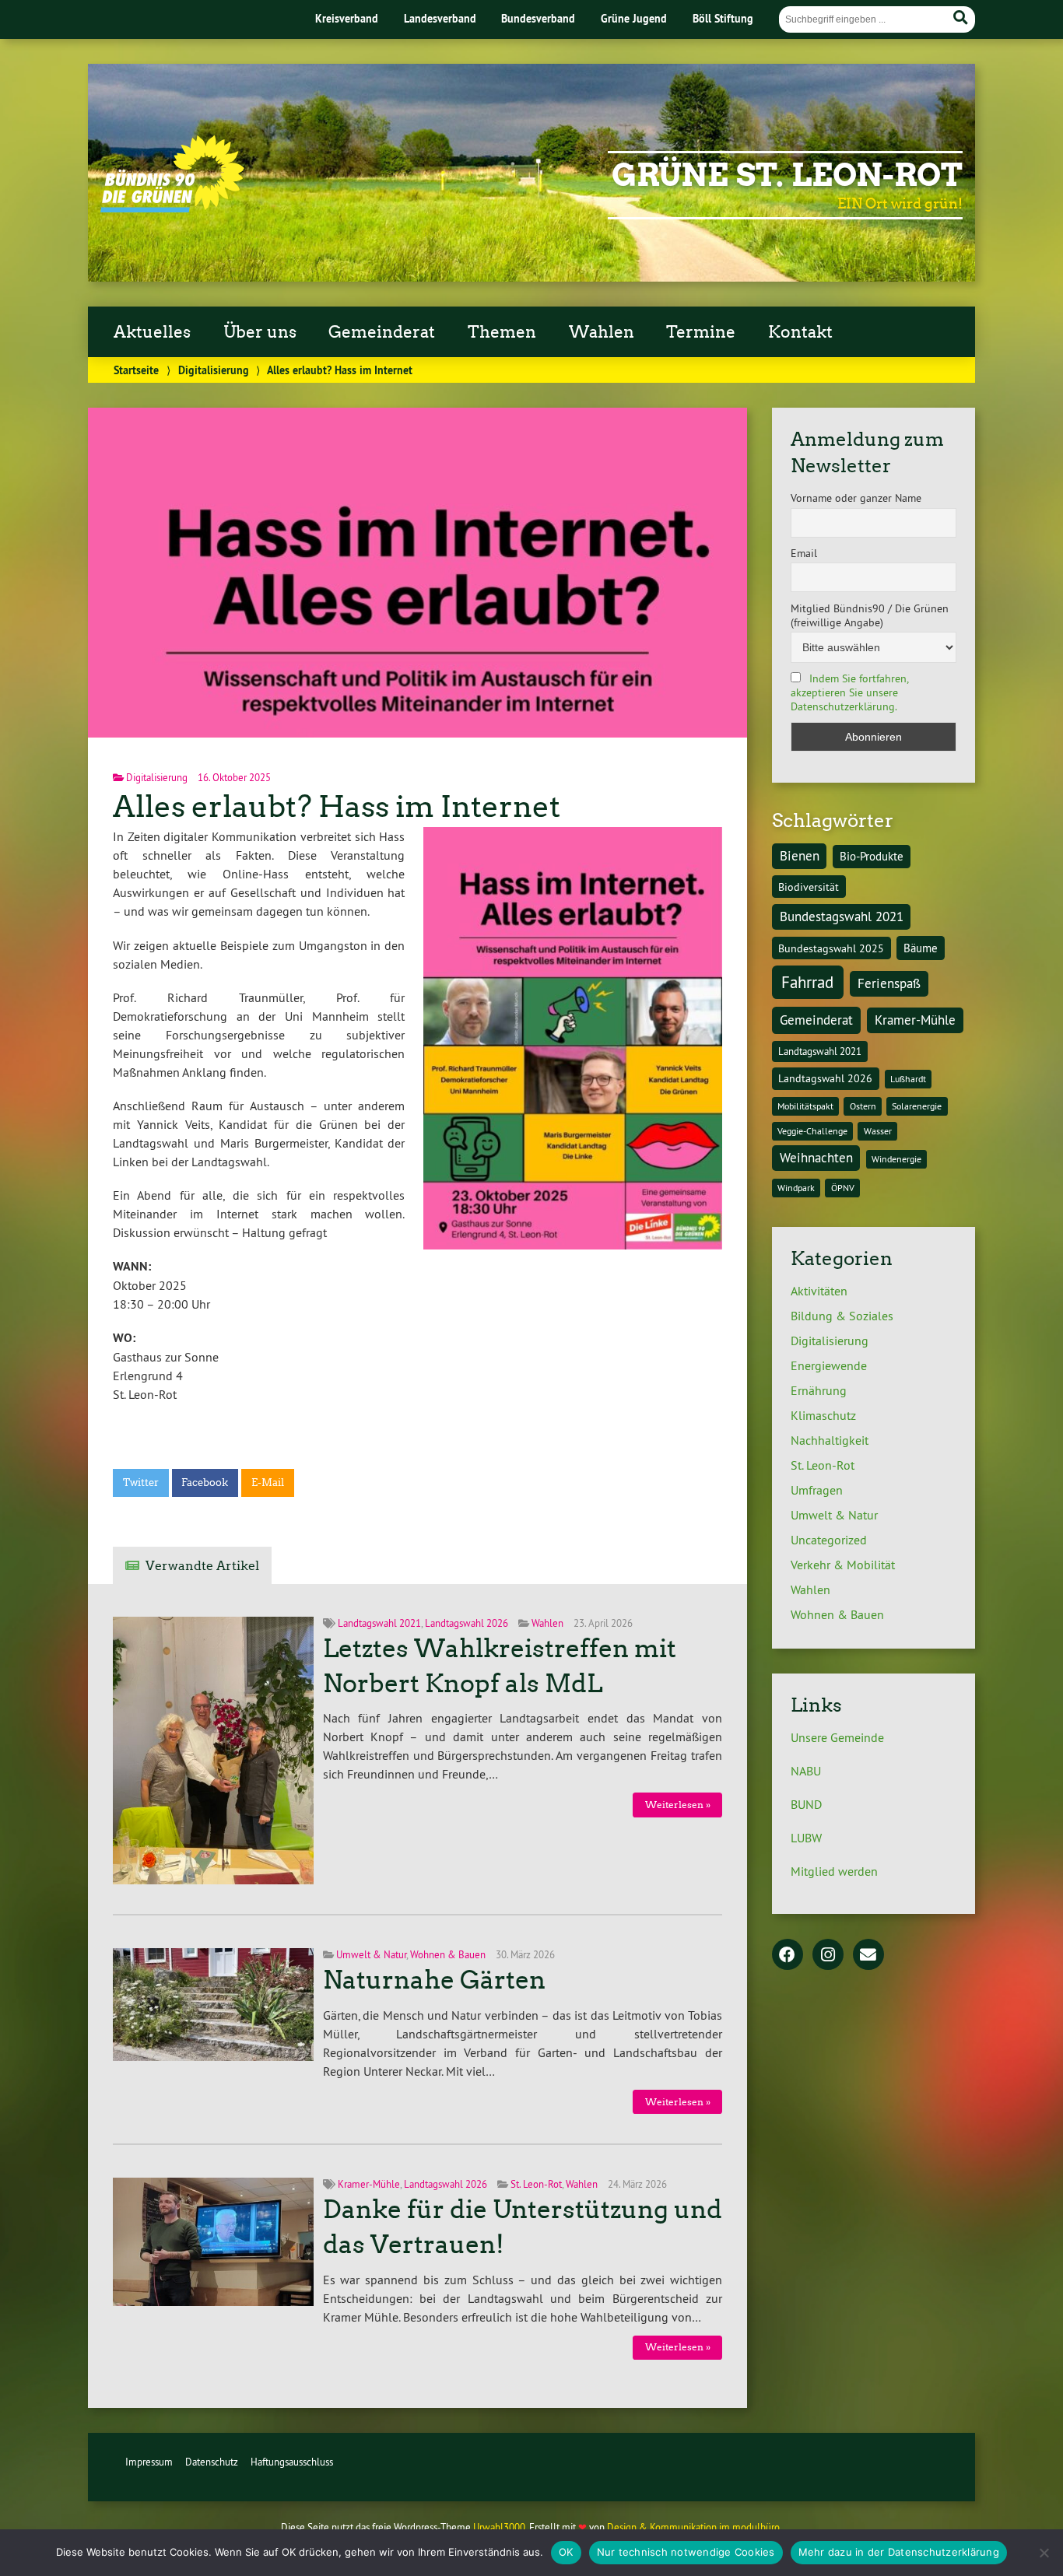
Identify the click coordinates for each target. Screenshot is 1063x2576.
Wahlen (547, 1623)
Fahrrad (807, 982)
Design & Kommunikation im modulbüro (693, 2527)
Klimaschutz (823, 1415)
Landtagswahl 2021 (379, 1623)
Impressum (149, 2462)
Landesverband (440, 18)
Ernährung (819, 1390)
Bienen (800, 856)
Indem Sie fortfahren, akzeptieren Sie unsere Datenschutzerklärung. (849, 692)
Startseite (136, 370)
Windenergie (896, 1159)
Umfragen (817, 1490)
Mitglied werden (834, 1871)
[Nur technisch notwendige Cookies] (1044, 2553)
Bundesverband (538, 18)
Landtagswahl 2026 (467, 1623)
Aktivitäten (819, 1291)
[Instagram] (828, 1956)
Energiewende (829, 1365)
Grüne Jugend (634, 18)
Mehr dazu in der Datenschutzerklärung (899, 2552)
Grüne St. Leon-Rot (787, 175)
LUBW (806, 1838)
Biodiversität (809, 887)
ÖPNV (843, 1188)
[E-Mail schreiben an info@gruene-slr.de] (868, 1956)
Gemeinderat (816, 1020)
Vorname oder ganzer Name (856, 498)
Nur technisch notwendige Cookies (686, 2552)
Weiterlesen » (678, 1805)
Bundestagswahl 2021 (842, 916)
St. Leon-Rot (536, 2184)
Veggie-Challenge (812, 1131)
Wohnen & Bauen (448, 1954)
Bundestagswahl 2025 (831, 948)
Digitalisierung (214, 370)
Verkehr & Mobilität (843, 1565)
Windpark (796, 1188)
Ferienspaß (889, 983)
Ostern (863, 1106)
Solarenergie (917, 1106)
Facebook (205, 1483)
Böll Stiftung (723, 18)
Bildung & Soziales (842, 1316)
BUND (806, 1804)
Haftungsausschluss (292, 2462)
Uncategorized (829, 1540)
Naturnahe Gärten (434, 1980)
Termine (701, 332)
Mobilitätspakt (805, 1106)
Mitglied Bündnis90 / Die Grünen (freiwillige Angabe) (870, 615)
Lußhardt (908, 1079)
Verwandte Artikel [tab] (202, 1566)
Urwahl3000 (499, 2527)
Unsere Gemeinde (837, 1737)
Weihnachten (816, 1158)
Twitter (141, 1483)
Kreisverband (347, 18)
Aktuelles (152, 332)
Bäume (921, 948)
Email (804, 553)
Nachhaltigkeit (830, 1440)
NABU (806, 1771)
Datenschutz (212, 2462)
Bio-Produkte (872, 856)
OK (566, 2552)
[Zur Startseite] (172, 208)
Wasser (878, 1131)
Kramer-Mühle (369, 2184)
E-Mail (268, 1483)
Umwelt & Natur (371, 1954)
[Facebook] (788, 1956)
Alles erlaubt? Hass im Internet (337, 806)
